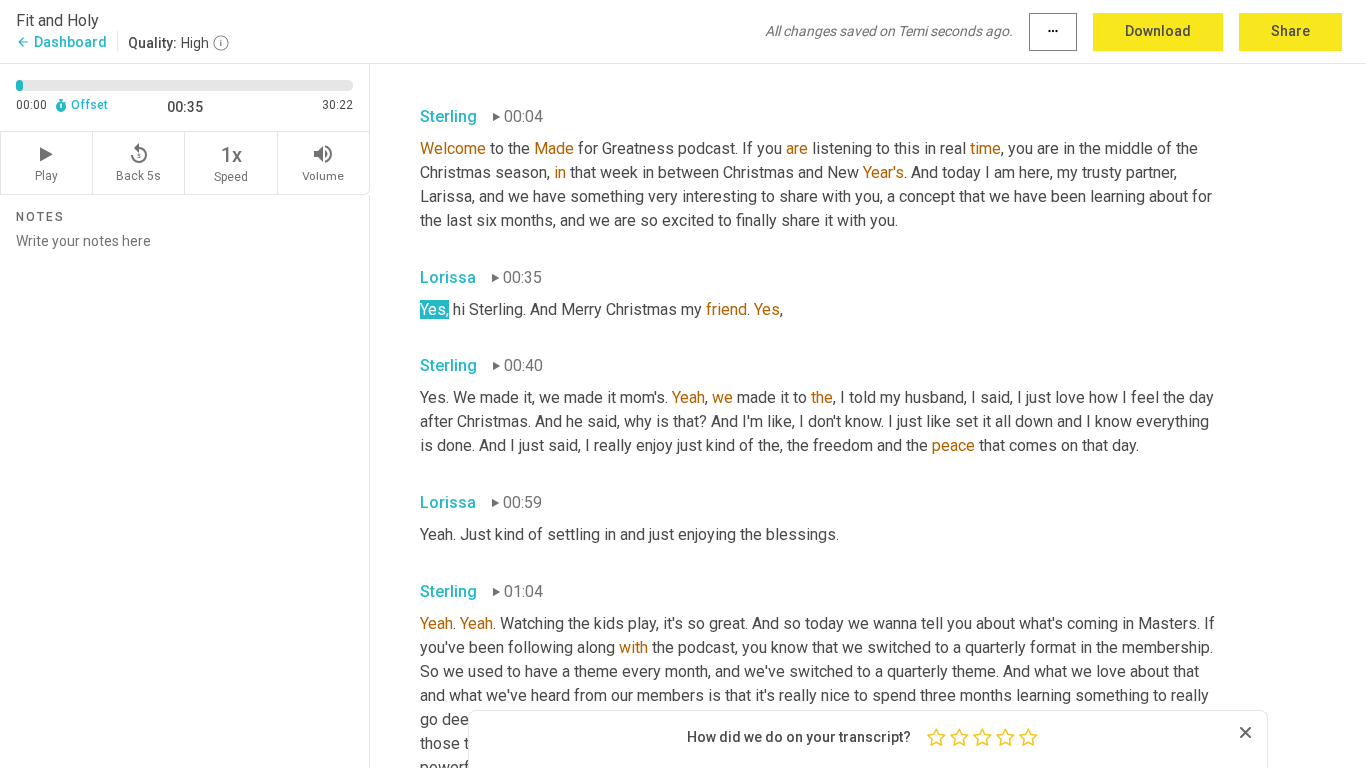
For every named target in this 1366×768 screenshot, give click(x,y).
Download (1158, 31)
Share (1290, 31)
